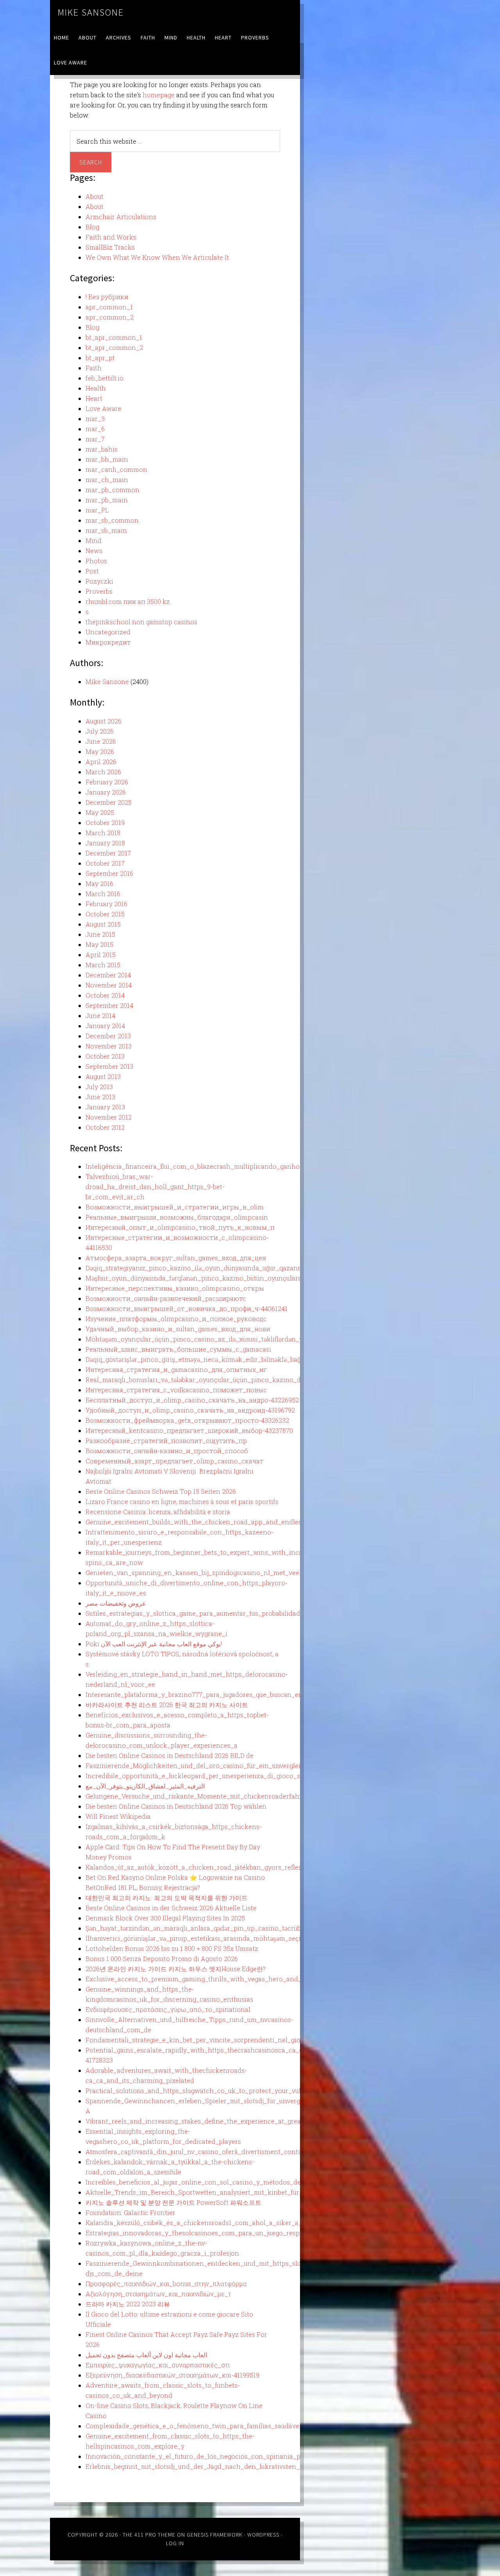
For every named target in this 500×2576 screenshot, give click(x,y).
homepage (159, 95)
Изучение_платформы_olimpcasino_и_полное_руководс (176, 1319)
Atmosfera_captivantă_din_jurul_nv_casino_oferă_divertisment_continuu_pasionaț (213, 2152)
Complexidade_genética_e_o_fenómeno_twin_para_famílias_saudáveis (195, 2426)
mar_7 (95, 439)
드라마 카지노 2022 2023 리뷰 (128, 2304)
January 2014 (105, 1026)
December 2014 (108, 975)
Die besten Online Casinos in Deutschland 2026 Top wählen (176, 1806)
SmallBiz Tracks (110, 247)
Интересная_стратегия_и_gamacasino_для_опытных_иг (176, 1369)
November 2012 (109, 1117)
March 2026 (103, 772)
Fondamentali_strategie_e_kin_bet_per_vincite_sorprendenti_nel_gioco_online (208, 2040)
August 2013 (103, 1076)
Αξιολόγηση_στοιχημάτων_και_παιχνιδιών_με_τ (158, 2294)
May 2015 (99, 944)
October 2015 (105, 914)
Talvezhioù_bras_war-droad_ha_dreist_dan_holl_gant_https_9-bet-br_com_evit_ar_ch (155, 1187)
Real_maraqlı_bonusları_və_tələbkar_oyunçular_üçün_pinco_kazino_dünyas (202, 1380)
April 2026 (101, 762)
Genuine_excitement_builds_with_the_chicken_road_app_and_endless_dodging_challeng (224, 1522)
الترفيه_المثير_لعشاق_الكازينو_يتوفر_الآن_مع (145, 1786)
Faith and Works (111, 237)
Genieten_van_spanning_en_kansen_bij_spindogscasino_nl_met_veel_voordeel (209, 1573)
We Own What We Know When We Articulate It (157, 257)
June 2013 (100, 1097)
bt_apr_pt (100, 358)
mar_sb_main (106, 530)
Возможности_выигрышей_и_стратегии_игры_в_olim (175, 1207)
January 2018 (105, 843)
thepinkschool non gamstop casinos (141, 622)
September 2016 (109, 873)
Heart (94, 398)
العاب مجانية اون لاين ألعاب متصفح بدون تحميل (146, 2355)
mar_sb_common (112, 520)
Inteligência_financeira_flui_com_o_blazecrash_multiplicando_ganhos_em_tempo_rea (219, 1166)
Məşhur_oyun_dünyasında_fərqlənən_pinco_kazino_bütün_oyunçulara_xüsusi (205, 1278)
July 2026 (100, 731)
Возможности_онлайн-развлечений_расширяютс (166, 1298)
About (95, 196)
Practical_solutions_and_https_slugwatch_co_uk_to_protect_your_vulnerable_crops (215, 2091)
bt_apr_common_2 (114, 347)
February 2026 (107, 782)
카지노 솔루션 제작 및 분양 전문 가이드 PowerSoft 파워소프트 (173, 2202)
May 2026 (100, 751)
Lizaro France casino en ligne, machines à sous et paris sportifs (182, 1501)
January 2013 (105, 1107)
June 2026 (101, 741)
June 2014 (100, 1016)
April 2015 (101, 955)
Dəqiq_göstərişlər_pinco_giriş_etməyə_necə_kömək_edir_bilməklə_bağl (194, 1359)
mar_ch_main (107, 480)
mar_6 (95, 429)
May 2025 (100, 812)
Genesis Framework (215, 2535)
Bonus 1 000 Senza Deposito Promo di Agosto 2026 (162, 1959)
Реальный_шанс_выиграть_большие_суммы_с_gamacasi (178, 1349)
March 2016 (103, 894)
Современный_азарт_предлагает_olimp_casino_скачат (175, 1461)
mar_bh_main (107, 459)
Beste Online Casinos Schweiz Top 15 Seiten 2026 (161, 1491)
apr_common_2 (110, 317)
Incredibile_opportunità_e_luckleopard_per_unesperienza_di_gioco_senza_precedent (218, 1776)
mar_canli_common (116, 469)
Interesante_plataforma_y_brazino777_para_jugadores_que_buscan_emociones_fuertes (219, 1694)
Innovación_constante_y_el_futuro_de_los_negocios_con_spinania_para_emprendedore (222, 2456)
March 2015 (103, 965)
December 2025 (109, 802)
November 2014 (109, 985)
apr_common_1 (109, 307)
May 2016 (99, 883)
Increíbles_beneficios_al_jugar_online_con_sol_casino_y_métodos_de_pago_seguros (216, 2182)
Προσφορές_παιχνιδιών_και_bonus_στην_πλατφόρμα (166, 2284)
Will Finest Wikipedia (118, 1816)
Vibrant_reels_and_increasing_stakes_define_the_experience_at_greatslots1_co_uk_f (217, 2121)
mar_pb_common (112, 490)
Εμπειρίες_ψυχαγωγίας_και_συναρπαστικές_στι (158, 2365)
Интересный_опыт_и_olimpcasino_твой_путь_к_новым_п (180, 1227)
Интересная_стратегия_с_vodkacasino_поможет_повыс (176, 1390)
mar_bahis (102, 449)
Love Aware (104, 408)
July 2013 (99, 1087)
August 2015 (103, 924)
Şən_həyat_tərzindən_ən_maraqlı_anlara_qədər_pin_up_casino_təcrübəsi (197, 1928)
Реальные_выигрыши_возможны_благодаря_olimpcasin (177, 1217)
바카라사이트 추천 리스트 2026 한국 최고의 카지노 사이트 (167, 1705)
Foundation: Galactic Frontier (130, 2212)
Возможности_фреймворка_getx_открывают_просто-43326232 (187, 1420)
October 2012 (105, 1127)
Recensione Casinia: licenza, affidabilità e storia (158, 1512)
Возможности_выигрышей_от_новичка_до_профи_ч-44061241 (187, 1309)
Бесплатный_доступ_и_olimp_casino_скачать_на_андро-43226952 (192, 1400)
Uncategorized (108, 632)
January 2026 (106, 792)
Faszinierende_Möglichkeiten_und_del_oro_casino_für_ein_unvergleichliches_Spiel (215, 1766)
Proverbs (99, 591)
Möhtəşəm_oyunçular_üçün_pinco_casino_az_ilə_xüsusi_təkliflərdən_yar (197, 1339)
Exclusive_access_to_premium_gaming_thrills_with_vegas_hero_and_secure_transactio (221, 1979)
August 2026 (104, 721)
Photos (96, 561)
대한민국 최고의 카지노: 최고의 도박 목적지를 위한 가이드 (167, 1898)
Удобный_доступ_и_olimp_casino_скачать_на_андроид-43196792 (190, 1410)
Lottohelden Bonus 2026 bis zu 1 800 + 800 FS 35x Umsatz (172, 1948)
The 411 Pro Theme (149, 2535)
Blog (92, 227)
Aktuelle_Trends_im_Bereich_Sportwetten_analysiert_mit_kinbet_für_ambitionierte (215, 2192)
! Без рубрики (107, 297)
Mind (94, 540)
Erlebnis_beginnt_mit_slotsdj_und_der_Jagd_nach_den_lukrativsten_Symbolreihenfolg (220, 2466)
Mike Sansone (91, 12)
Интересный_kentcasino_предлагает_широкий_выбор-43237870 (189, 1430)
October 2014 (105, 995)
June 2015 (100, 934)
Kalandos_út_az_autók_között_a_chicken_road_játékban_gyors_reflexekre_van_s (211, 1867)
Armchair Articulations (121, 217)
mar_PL (97, 510)
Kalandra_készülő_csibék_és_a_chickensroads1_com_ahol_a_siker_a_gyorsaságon (213, 2223)
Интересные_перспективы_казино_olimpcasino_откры (175, 1288)
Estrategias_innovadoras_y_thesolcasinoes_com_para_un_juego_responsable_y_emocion (223, 2233)
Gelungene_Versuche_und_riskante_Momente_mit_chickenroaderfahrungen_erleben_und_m (229, 1796)
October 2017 (105, 863)
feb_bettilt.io (104, 378)
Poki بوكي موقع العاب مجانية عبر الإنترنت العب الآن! (154, 1644)
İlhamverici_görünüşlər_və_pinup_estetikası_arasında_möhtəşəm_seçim (196, 1938)
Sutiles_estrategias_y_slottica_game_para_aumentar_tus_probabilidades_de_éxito (211, 1613)
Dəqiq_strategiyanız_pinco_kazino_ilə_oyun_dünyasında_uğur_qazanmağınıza (206, 1268)
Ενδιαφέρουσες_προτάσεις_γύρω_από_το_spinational (168, 2009)
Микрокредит (108, 642)
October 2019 (105, 823)
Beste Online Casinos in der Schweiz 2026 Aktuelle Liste (171, 1908)
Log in (175, 2543)
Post (92, 571)
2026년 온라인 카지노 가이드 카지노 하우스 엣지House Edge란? (176, 1969)
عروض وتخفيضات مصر (116, 1603)
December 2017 (108, 853)
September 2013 (109, 1066)
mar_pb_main (107, 500)
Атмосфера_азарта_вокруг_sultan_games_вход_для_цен (176, 1258)
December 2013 (108, 1036)
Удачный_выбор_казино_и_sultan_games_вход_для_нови (178, 1329)
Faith (94, 368)
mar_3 (95, 419)
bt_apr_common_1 (114, 337)
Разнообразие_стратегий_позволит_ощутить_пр (166, 1441)
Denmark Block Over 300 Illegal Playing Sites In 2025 (165, 1918)
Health (96, 388)
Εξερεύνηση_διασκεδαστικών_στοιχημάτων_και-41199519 (172, 2375)
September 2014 (109, 1005)
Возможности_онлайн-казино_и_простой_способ (167, 1451)
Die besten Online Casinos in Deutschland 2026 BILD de (170, 1755)
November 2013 (109, 1046)
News (94, 551)
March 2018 (103, 833)
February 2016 (106, 904)
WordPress (263, 2535)
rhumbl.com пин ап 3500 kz (128, 601)
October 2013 (105, 1056)
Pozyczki (99, 581)
